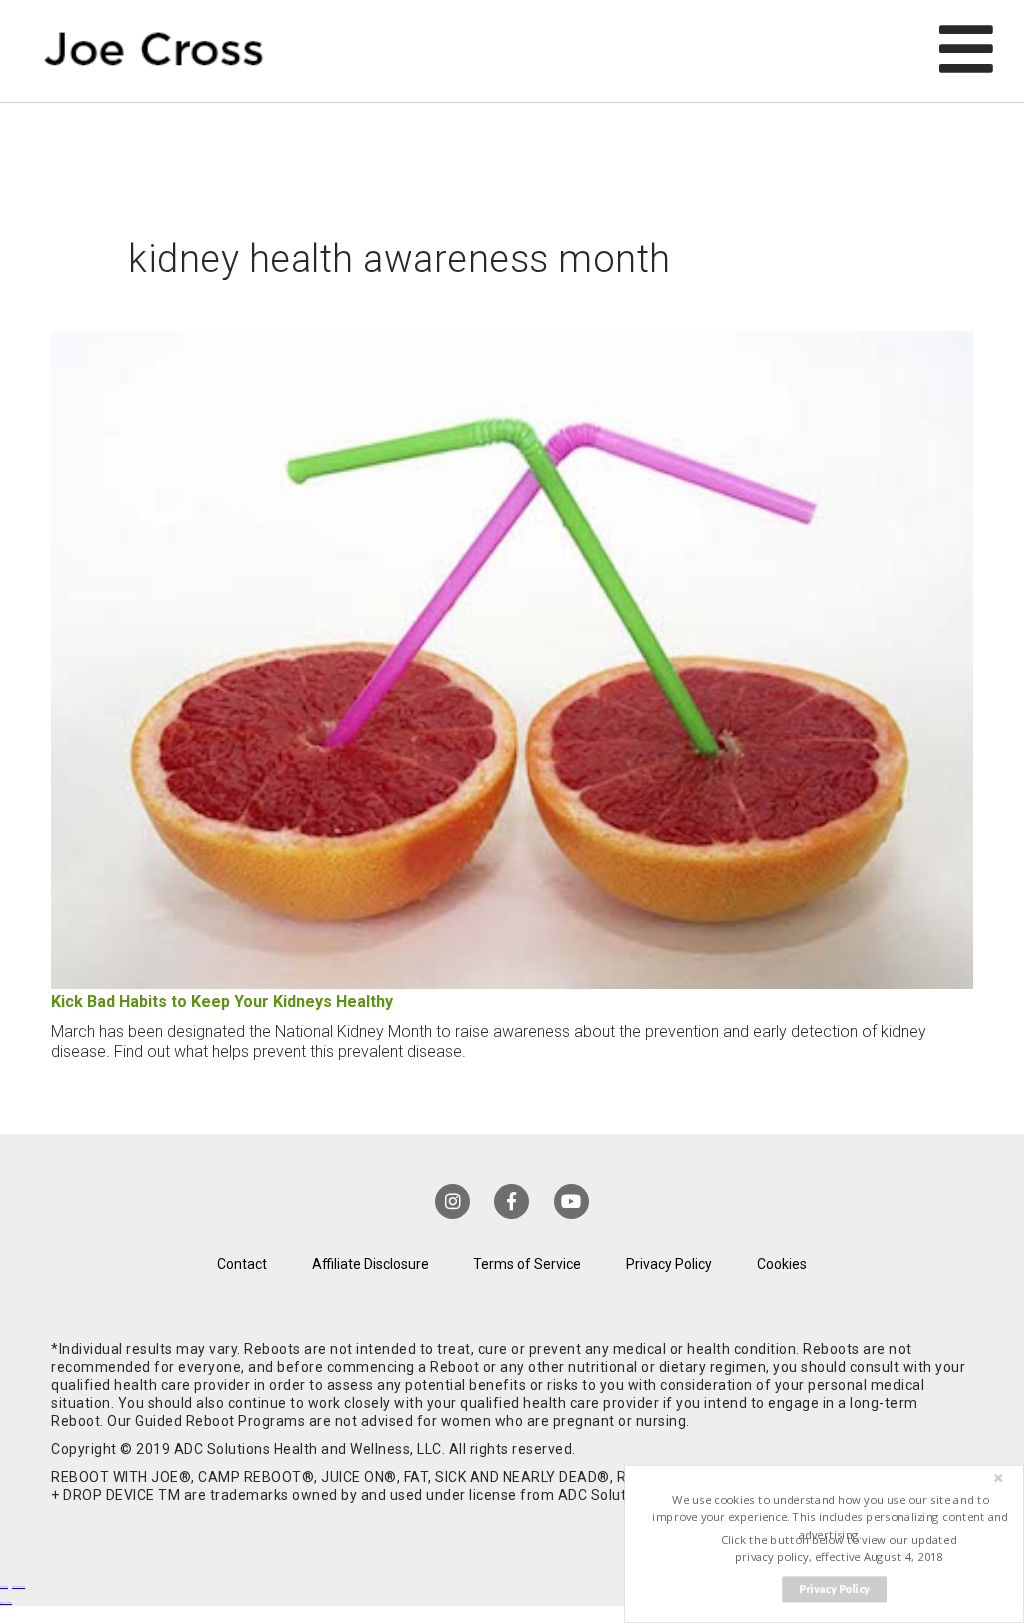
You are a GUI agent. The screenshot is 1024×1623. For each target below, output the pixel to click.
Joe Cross (153, 51)
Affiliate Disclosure (370, 1264)
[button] (830, 1517)
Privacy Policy (669, 1264)
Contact (242, 1264)
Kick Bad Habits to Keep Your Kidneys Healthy (222, 1001)
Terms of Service (527, 1264)
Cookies (782, 1264)
